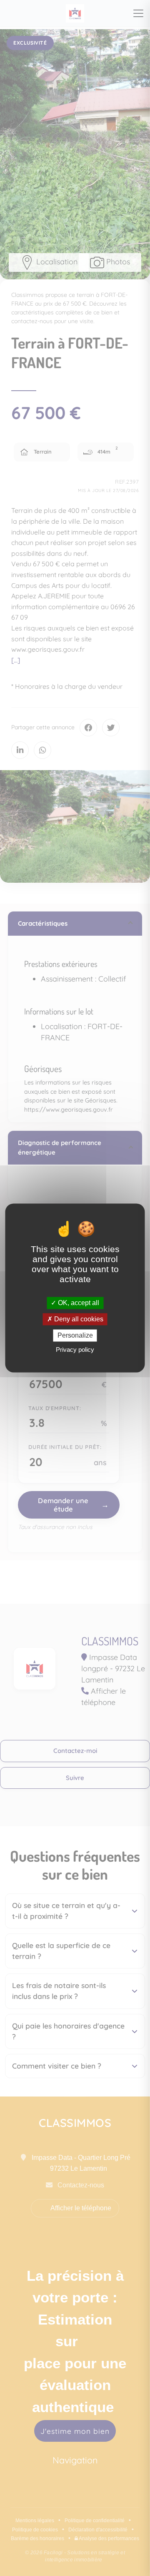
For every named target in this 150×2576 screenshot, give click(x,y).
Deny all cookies (78, 1319)
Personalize (75, 1335)
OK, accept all (78, 1303)
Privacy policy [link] (75, 1350)
